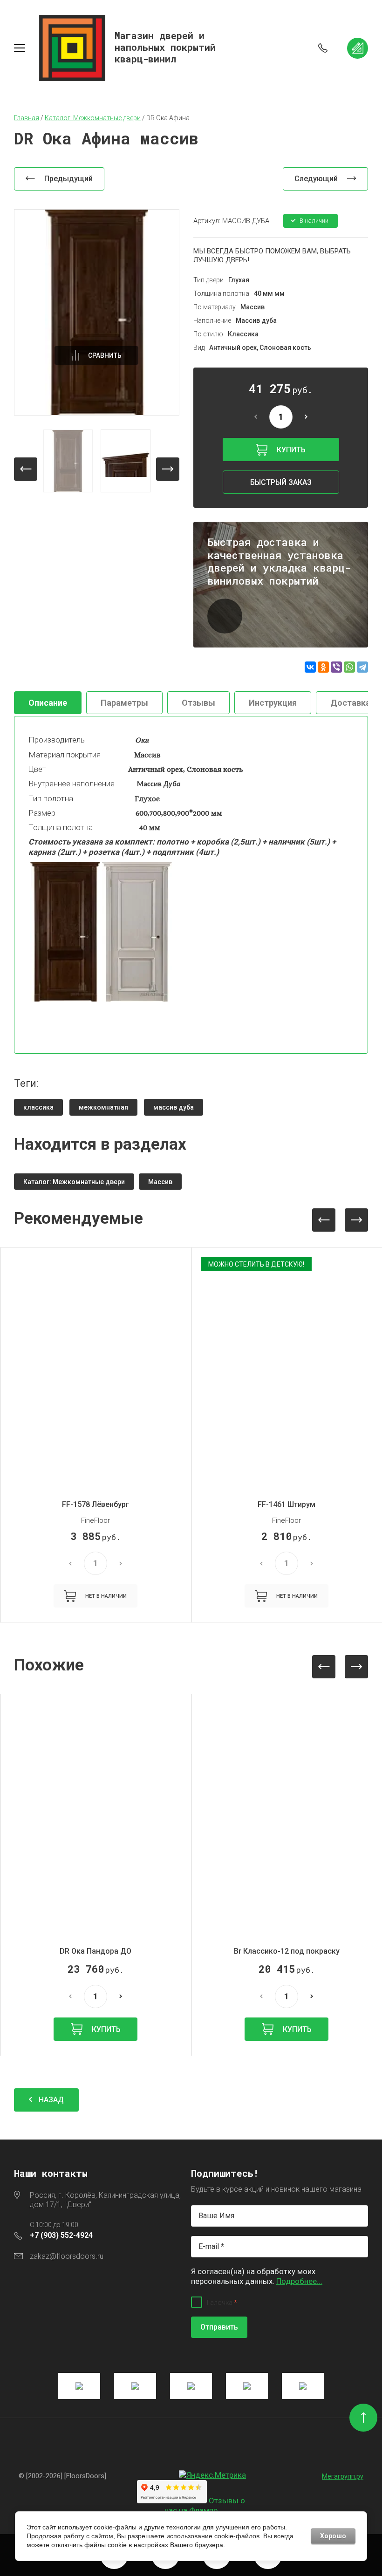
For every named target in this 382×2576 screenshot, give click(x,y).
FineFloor (95, 1520)
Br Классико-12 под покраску (287, 1951)
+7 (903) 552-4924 (61, 2235)
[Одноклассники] (323, 667)
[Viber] (336, 667)
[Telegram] (362, 667)
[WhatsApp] (349, 667)
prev (26, 469)
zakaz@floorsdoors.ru (67, 2256)
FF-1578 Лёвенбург (95, 1504)
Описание (48, 703)
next (168, 469)
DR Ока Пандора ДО (95, 1951)
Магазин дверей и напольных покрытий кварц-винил (165, 47)
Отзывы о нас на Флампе (205, 2505)
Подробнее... (299, 2281)
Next (356, 1220)
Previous (324, 1220)
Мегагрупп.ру (343, 2476)
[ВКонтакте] (310, 667)
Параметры (124, 703)
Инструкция (273, 703)
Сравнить (105, 355)
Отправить (219, 2327)
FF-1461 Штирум (286, 1504)
